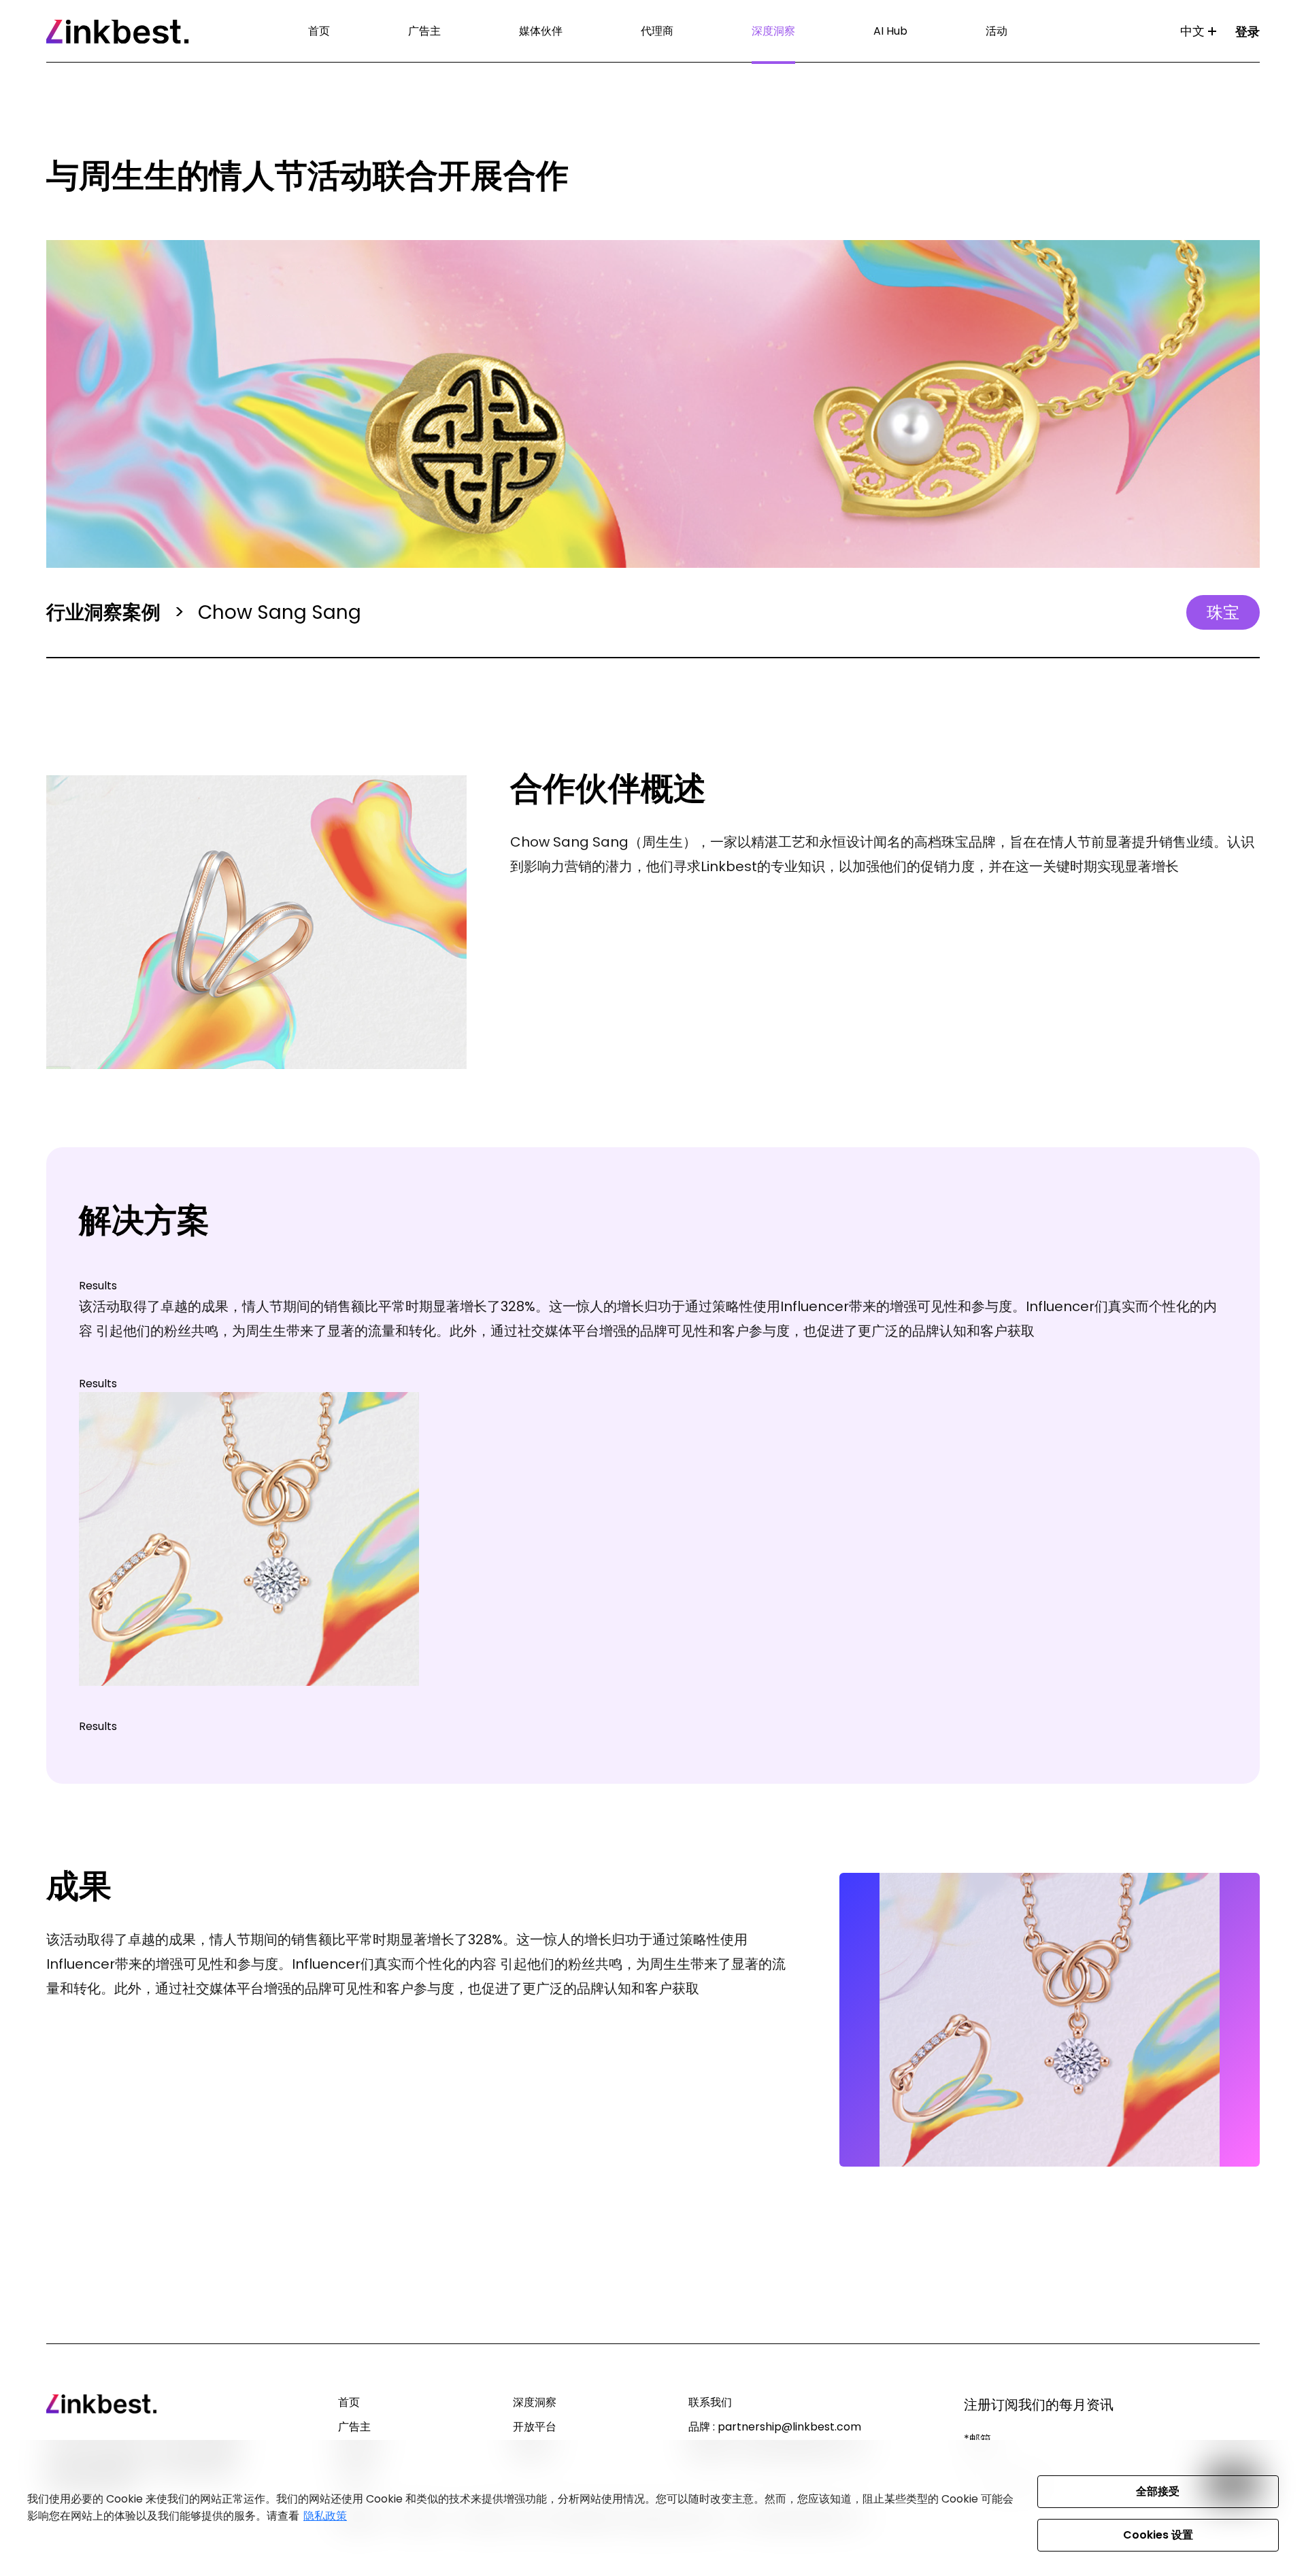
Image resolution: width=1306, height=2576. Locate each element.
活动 (997, 31)
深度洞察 (773, 31)
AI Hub (890, 31)
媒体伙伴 (541, 31)
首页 (319, 31)
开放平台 (535, 2427)
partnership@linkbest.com (789, 2427)
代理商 (657, 31)
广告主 (424, 31)
